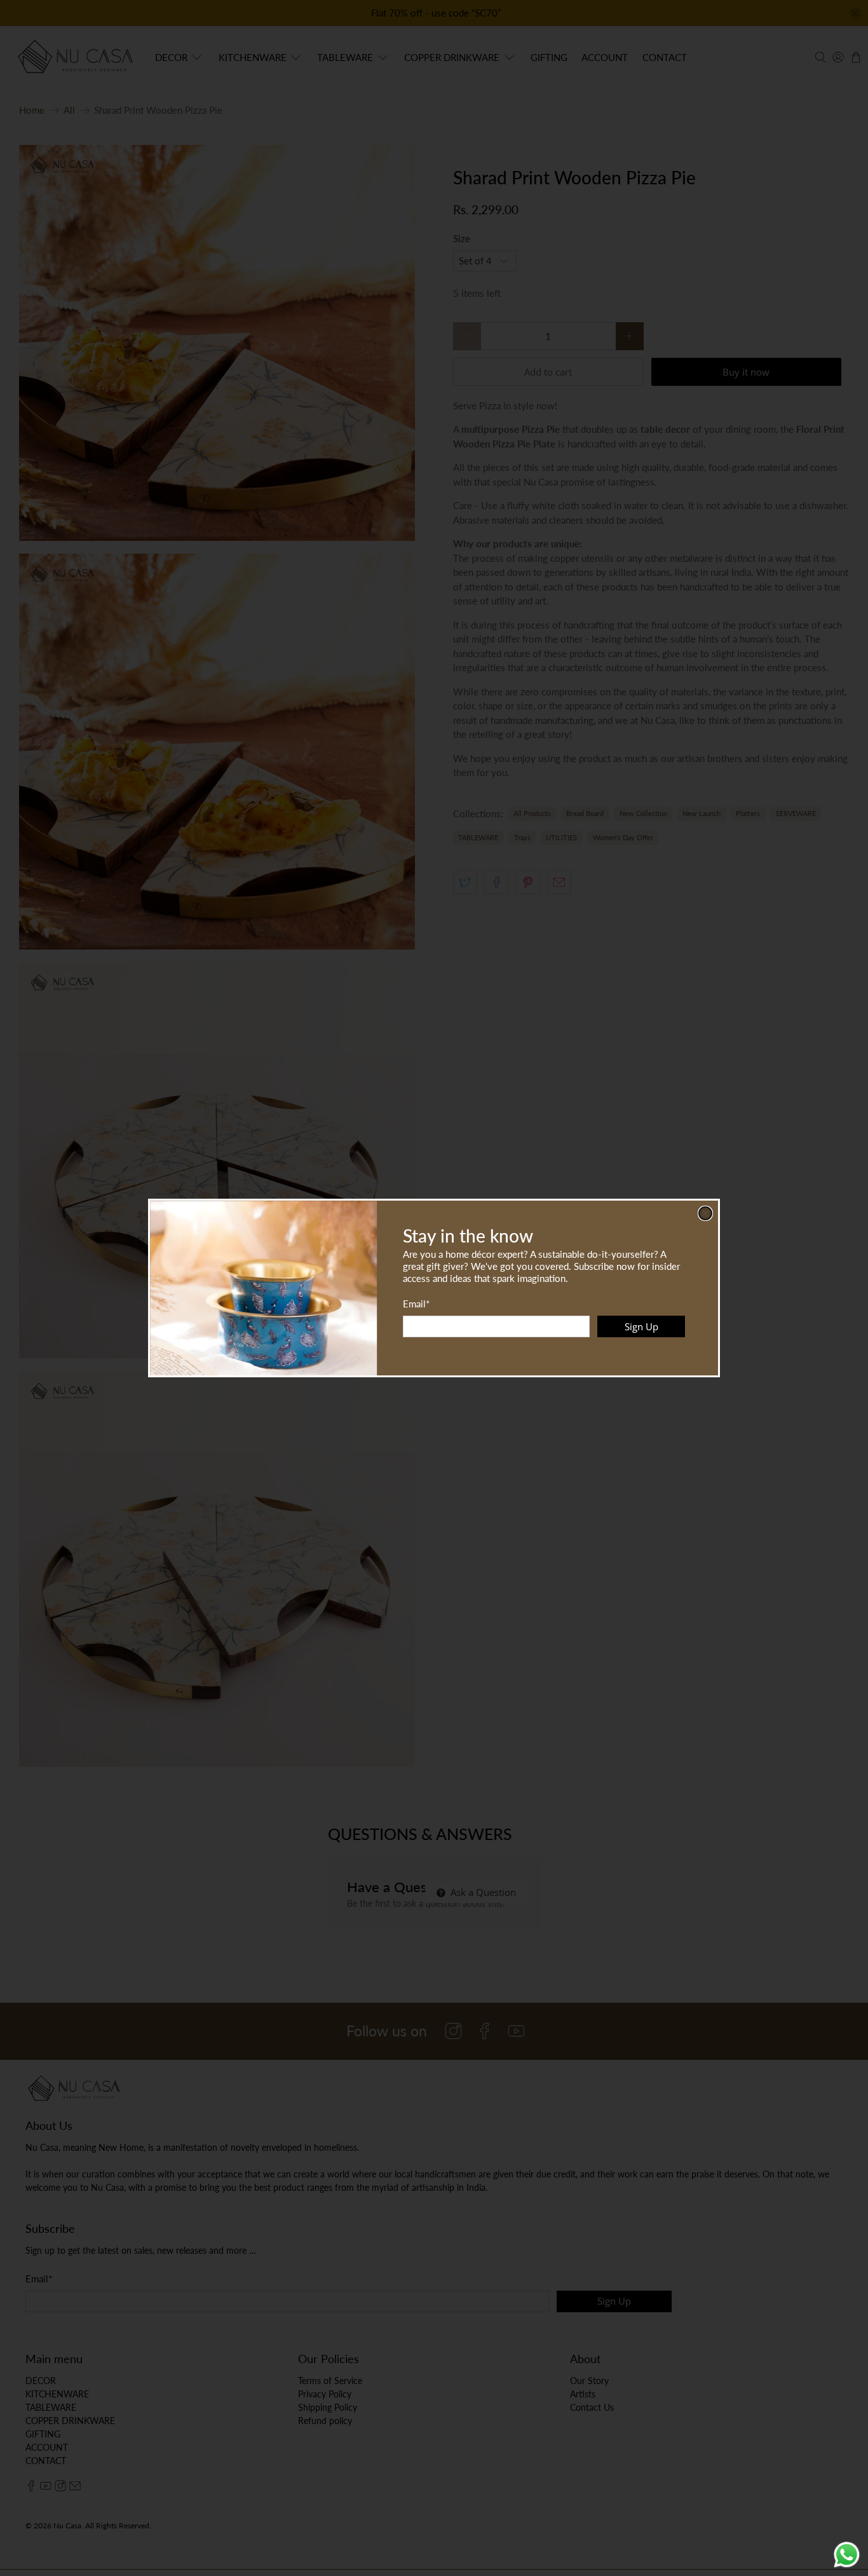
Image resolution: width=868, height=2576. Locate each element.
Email (416, 1304)
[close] (705, 1213)
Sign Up (641, 1326)
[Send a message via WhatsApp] (847, 2555)
